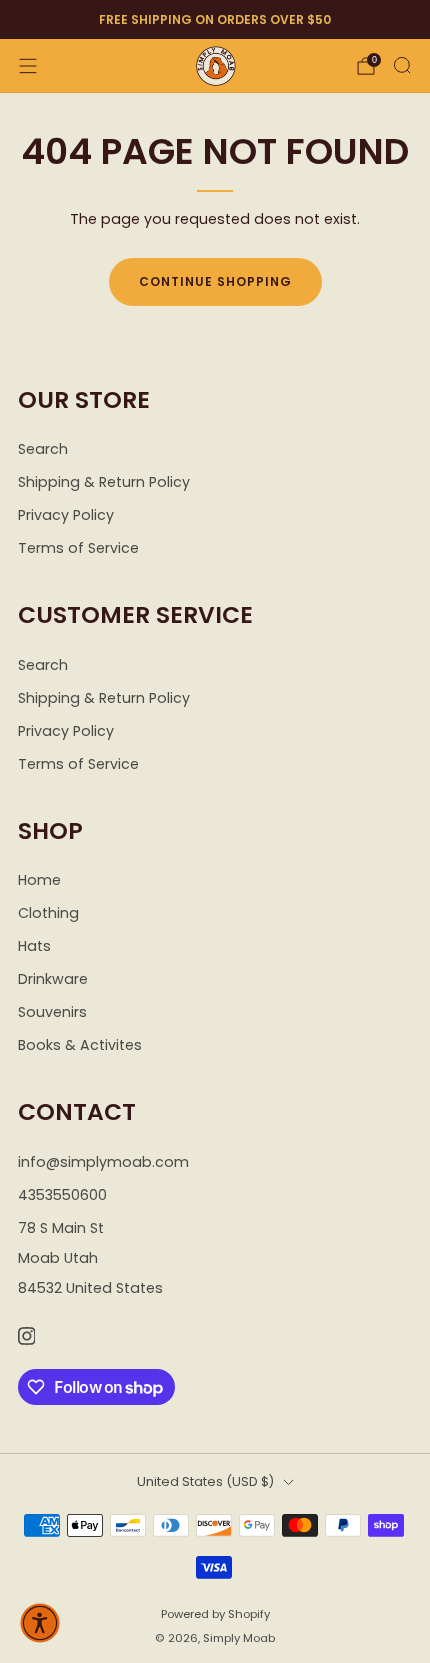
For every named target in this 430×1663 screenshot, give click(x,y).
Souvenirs (52, 1012)
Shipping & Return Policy (104, 482)
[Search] (402, 65)
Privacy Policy (66, 515)
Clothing (48, 913)
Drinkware (53, 979)
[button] (40, 1623)
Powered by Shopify (215, 1614)
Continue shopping (215, 281)
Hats (34, 946)
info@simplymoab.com (103, 1162)
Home (39, 880)
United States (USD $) (205, 1481)
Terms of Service (78, 548)
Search (43, 449)
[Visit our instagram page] (26, 1336)
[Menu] (28, 66)
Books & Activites (80, 1045)
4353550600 (62, 1195)
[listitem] (215, 20)
